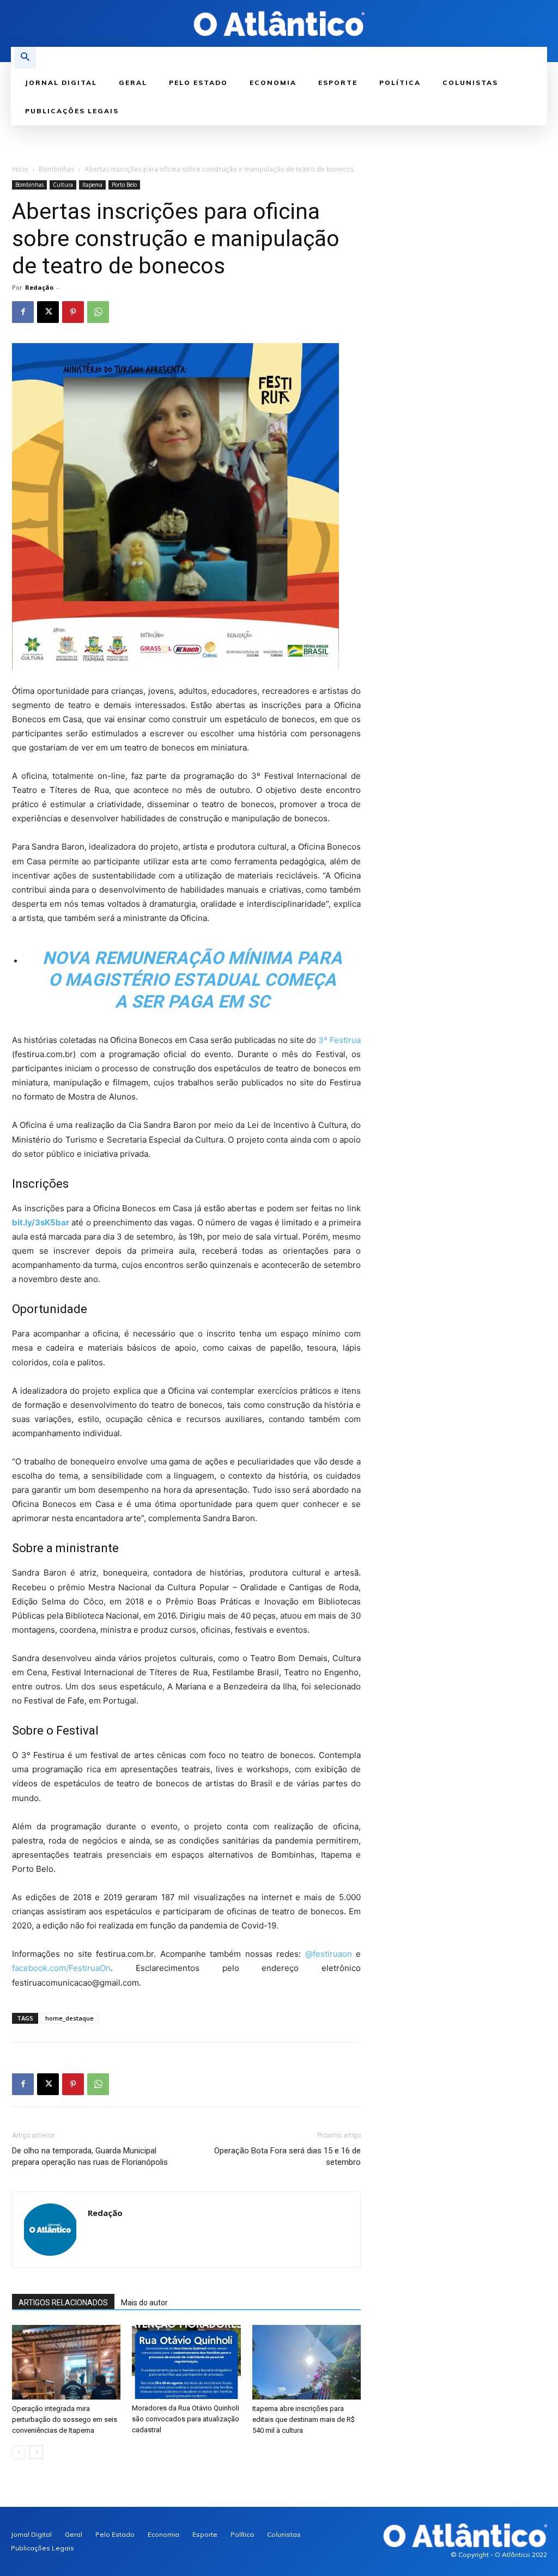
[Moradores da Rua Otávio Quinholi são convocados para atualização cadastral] (186, 2362)
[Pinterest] (73, 312)
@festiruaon (329, 1954)
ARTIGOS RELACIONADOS (63, 2303)
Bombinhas (56, 169)
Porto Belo (124, 185)
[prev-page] (19, 2452)
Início (20, 169)
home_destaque (69, 2018)
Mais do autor (144, 2303)
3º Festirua (339, 1040)
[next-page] (36, 2452)
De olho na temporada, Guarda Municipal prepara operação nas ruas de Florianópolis (90, 2156)
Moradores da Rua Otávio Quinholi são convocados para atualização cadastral (186, 2419)
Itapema (92, 185)
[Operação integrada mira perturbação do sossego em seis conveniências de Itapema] (66, 2362)
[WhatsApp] (98, 312)
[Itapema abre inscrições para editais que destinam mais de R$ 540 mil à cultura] (307, 2362)
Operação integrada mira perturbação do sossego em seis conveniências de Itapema (65, 2419)
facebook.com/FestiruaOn (61, 1968)
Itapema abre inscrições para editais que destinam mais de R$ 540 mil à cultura (304, 2419)
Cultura (63, 185)
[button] (25, 58)
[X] (48, 312)
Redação (39, 287)
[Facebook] (23, 312)
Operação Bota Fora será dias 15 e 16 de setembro (287, 2156)
